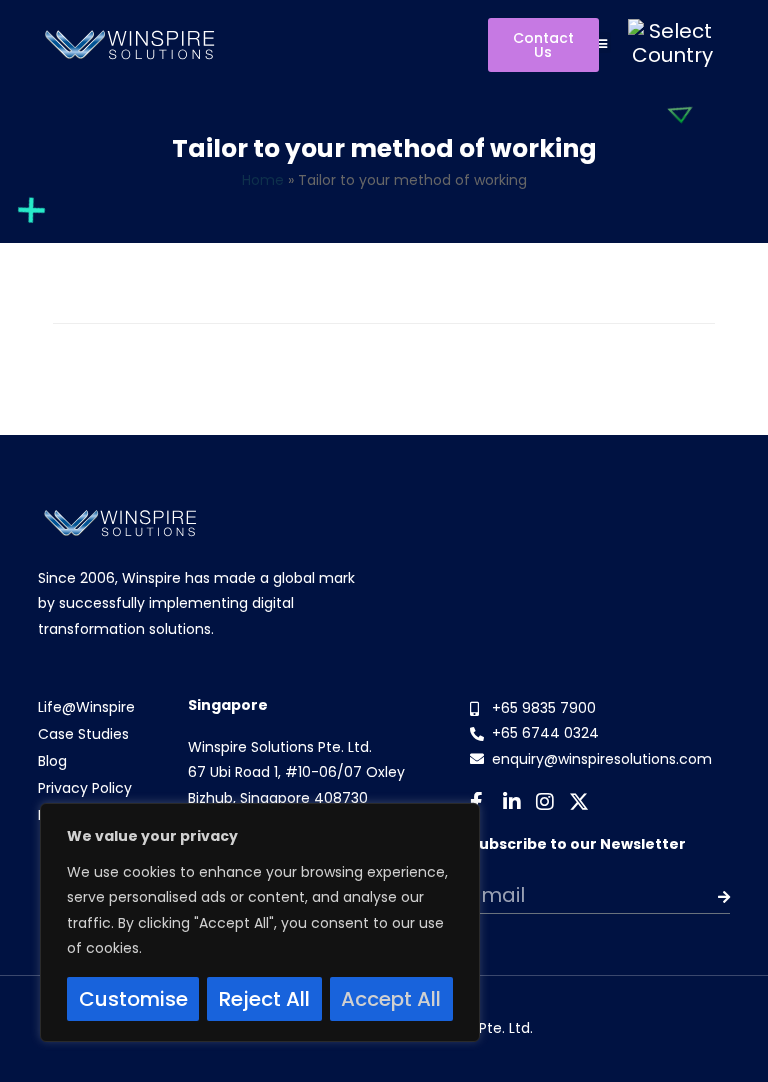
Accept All (391, 999)
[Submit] (704, 897)
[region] (260, 922)
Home (263, 180)
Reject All (264, 999)
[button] (600, 42)
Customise (133, 999)
